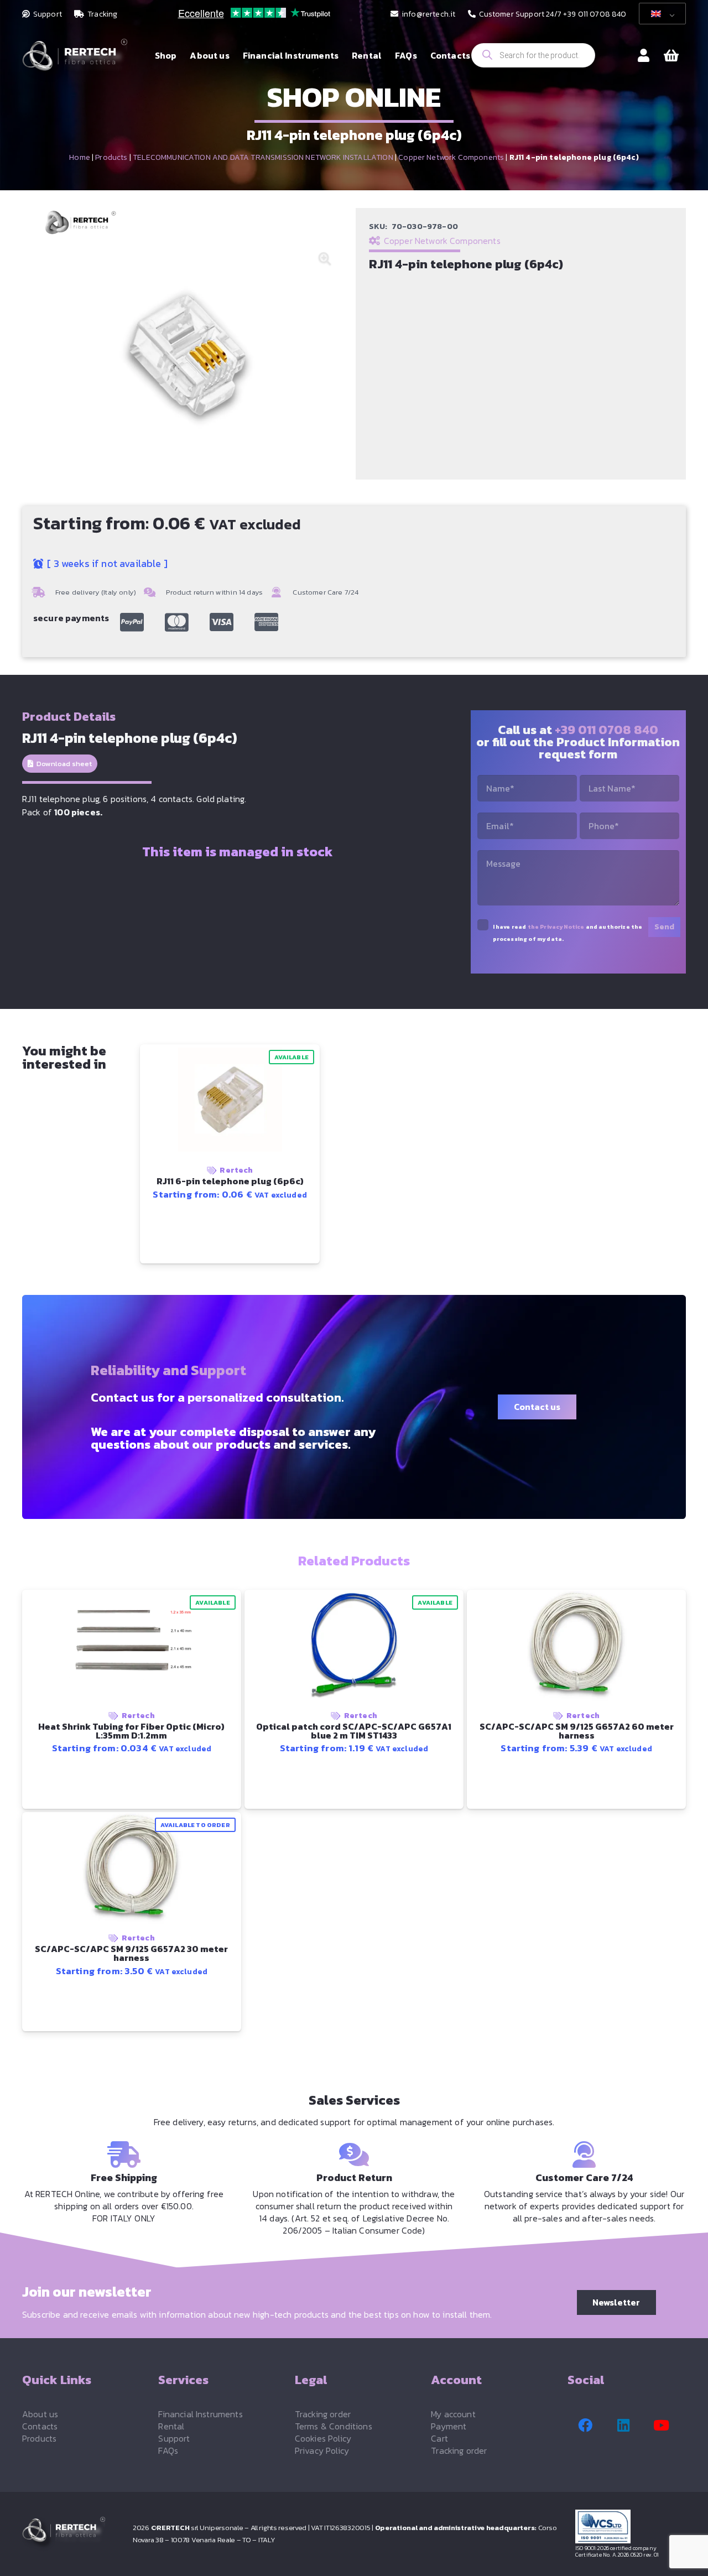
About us (40, 2414)
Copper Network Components (451, 157)
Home (80, 157)
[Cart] (671, 56)
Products (111, 157)
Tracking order (323, 2414)
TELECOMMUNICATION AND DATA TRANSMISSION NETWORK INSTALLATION (263, 157)
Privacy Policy (322, 2450)
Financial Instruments (200, 2414)
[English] (660, 14)
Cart (439, 2438)
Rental (171, 2426)
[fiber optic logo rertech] (75, 61)
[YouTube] (662, 2426)
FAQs (168, 2450)
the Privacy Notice (556, 927)
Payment (449, 2426)
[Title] (132, 622)
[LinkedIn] (623, 2426)
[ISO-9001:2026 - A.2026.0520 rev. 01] (631, 2526)
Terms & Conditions (334, 2426)
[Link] (644, 55)
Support (174, 2438)
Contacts (40, 2426)
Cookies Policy (323, 2438)
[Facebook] (585, 2426)
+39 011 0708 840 (607, 730)
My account (453, 2414)
